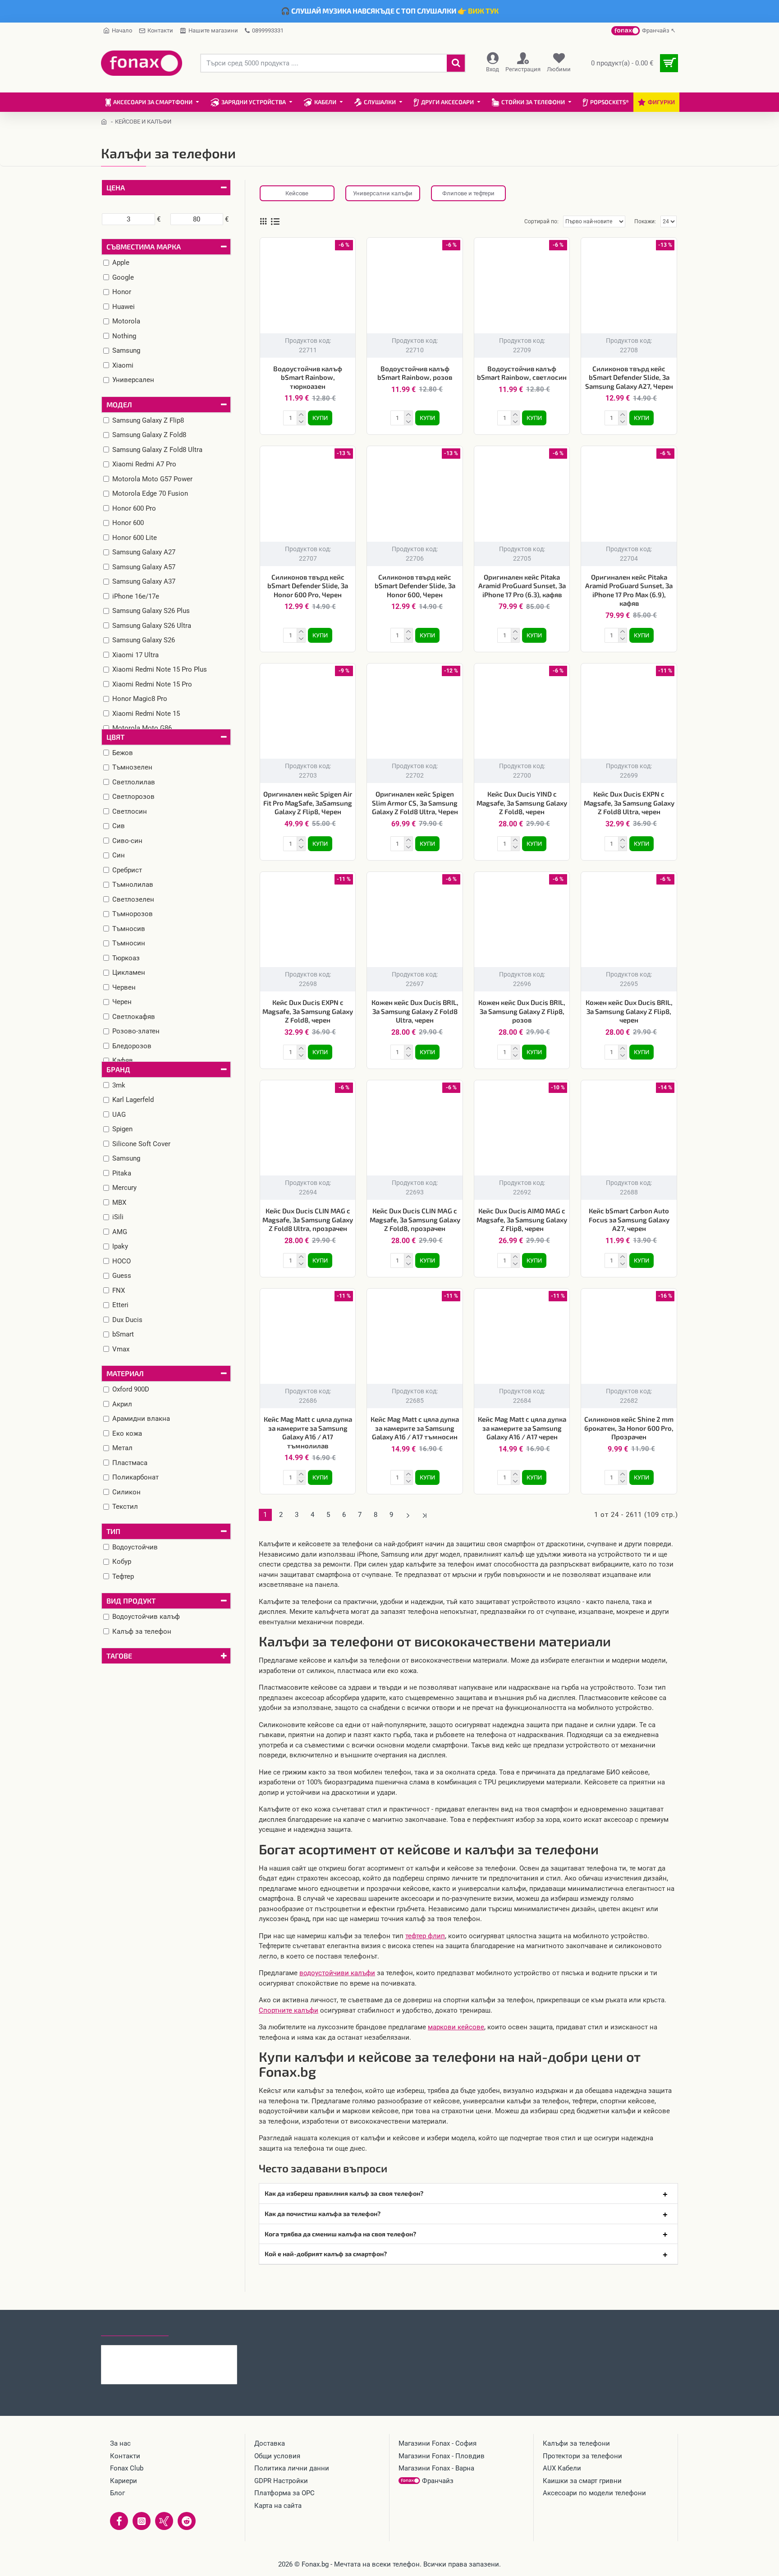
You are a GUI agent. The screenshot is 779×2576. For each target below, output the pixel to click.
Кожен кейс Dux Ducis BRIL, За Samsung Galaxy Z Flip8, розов (522, 1011)
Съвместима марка (144, 247)
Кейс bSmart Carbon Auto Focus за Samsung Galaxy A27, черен (629, 1219)
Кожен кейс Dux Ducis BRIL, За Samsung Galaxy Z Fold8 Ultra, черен (415, 1011)
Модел (119, 404)
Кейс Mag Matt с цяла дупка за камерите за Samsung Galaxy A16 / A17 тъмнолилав (308, 1432)
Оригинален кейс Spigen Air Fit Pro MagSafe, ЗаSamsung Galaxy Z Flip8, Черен (308, 803)
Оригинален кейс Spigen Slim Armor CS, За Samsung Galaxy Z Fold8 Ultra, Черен (415, 803)
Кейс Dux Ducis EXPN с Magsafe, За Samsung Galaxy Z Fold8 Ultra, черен (629, 803)
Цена (116, 187)
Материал (125, 1373)
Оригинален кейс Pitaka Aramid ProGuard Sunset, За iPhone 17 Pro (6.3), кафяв (522, 586)
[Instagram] (142, 2521)
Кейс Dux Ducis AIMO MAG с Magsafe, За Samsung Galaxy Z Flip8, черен (522, 1219)
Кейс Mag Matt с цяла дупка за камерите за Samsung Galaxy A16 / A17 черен (522, 1428)
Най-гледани (201, 2327)
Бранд (118, 1069)
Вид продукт (131, 1601)
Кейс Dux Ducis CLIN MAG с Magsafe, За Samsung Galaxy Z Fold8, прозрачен (415, 1219)
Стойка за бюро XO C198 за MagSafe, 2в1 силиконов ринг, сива (187, 2352)
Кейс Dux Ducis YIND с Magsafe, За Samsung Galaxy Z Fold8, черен (522, 803)
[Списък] (275, 222)
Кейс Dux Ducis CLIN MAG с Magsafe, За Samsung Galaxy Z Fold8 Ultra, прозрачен (308, 1219)
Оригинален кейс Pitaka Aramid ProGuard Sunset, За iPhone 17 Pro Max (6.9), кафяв (629, 590)
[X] (164, 2521)
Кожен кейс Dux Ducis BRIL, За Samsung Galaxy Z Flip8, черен (629, 1011)
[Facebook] (119, 2521)
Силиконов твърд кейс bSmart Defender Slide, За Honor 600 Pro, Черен (308, 586)
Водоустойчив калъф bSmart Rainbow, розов (415, 373)
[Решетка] (263, 221)
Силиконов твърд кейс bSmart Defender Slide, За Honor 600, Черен (415, 586)
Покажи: (645, 221)
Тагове (119, 1656)
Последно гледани (135, 2327)
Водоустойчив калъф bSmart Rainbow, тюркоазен (308, 377)
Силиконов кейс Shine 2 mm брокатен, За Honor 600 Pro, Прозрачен (629, 1428)
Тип (113, 1531)
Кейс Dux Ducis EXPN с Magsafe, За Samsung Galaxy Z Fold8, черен (308, 1011)
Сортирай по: (541, 221)
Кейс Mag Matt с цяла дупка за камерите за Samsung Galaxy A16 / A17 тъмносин (415, 1428)
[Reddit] (187, 2521)
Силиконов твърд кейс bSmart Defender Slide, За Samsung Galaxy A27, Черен (629, 377)
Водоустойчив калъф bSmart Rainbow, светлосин (522, 373)
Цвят (115, 737)
